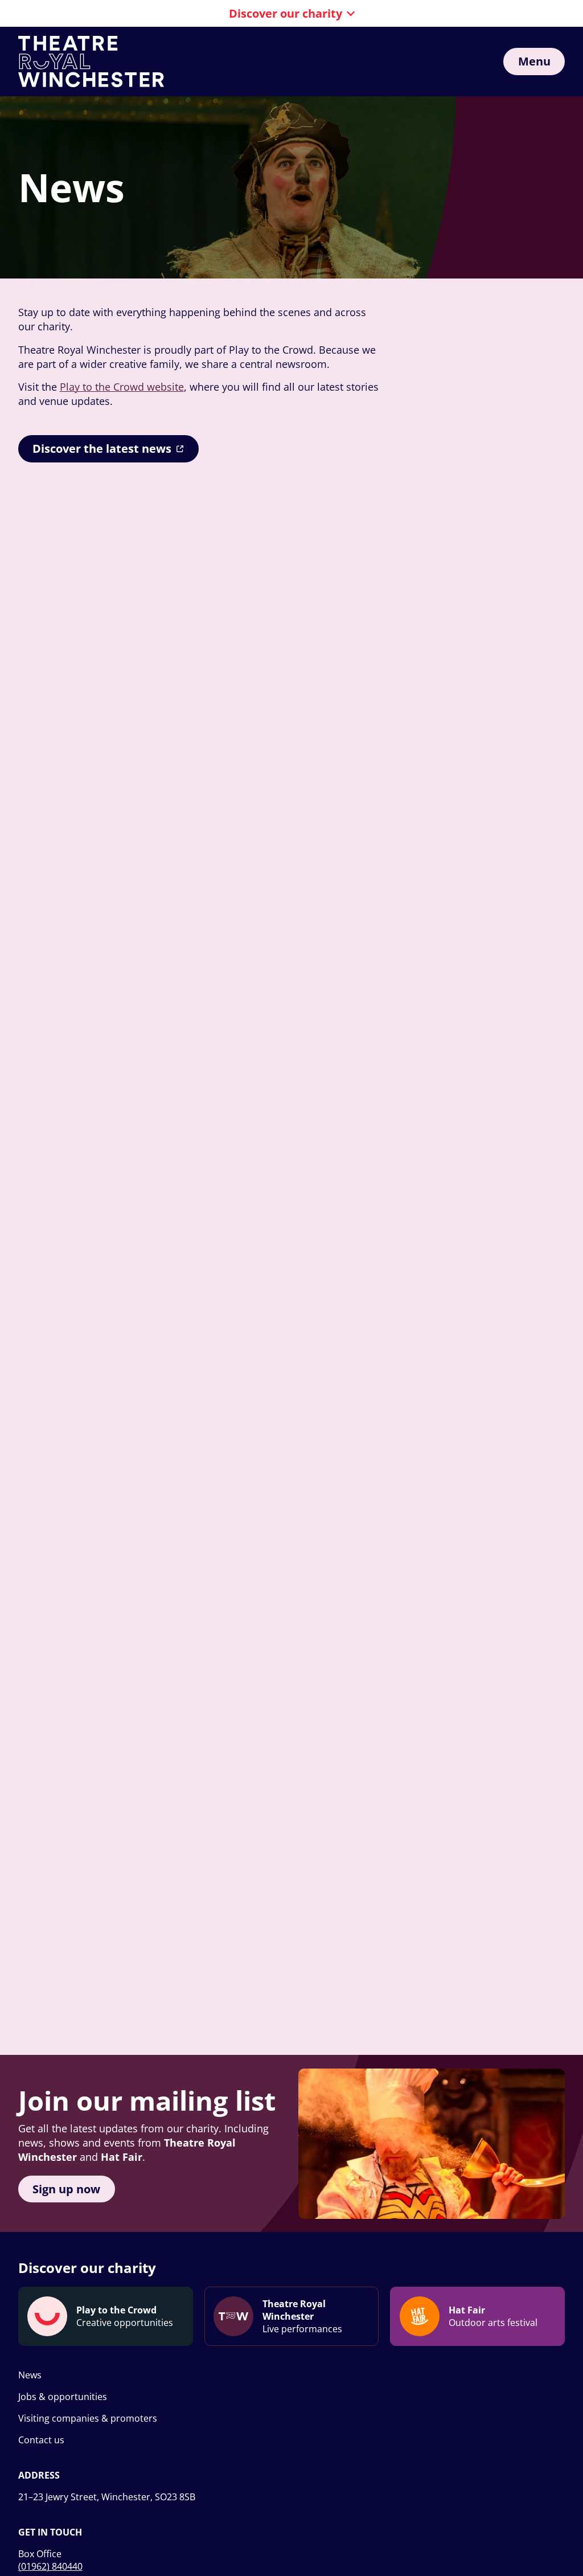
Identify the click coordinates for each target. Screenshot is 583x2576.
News (30, 2375)
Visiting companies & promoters (88, 2418)
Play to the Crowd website (122, 387)
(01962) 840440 (50, 2566)
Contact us (41, 2440)
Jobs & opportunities (63, 2397)
